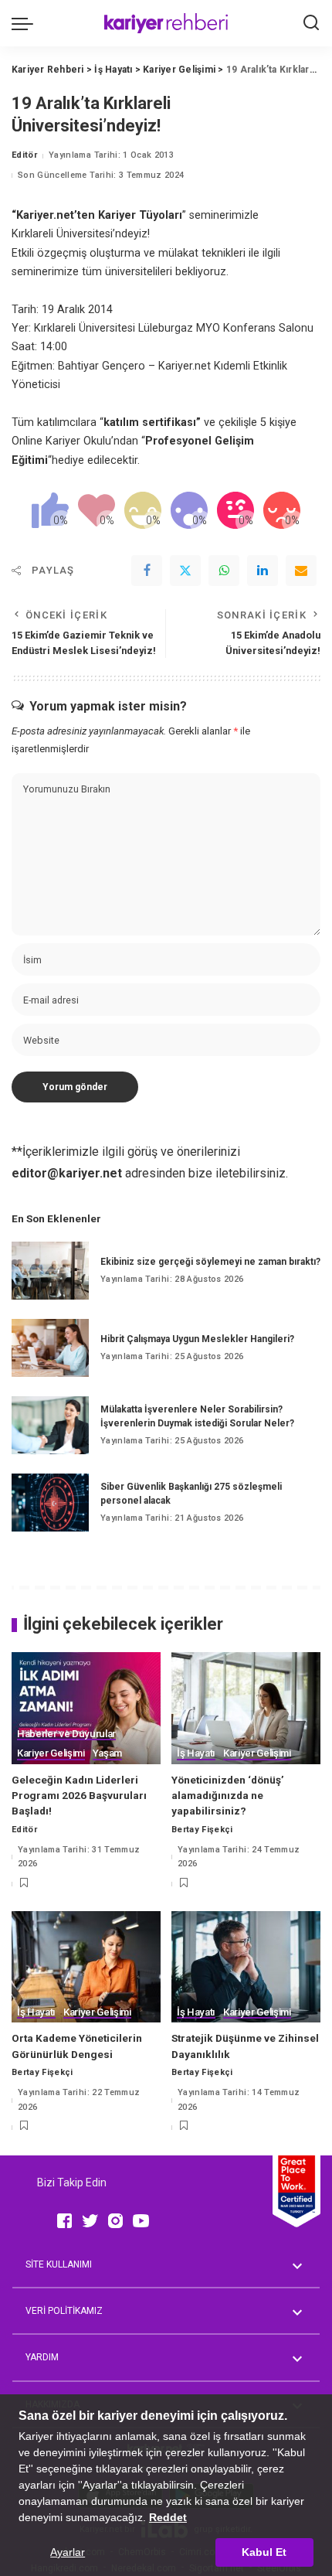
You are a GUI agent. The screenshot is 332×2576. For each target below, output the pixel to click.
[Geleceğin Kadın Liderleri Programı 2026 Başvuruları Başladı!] (86, 1708)
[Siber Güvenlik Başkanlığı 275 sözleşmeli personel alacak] (50, 1503)
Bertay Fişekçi (202, 1830)
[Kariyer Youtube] (141, 2221)
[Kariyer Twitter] (90, 2221)
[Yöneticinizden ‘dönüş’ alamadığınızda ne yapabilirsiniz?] (246, 1708)
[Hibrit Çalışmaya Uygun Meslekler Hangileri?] (50, 1348)
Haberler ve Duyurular (66, 1734)
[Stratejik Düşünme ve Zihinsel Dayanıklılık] (246, 1967)
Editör (24, 155)
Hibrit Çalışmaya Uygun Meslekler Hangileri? (197, 1339)
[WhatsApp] (224, 571)
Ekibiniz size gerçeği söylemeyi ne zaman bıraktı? (210, 1262)
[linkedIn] (263, 571)
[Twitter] (185, 571)
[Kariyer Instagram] (115, 2221)
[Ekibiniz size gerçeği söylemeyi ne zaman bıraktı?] (50, 1271)
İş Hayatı (196, 1753)
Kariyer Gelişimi (51, 1753)
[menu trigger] (26, 23)
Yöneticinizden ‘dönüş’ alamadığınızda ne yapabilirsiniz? (228, 1796)
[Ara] (311, 23)
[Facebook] (147, 571)
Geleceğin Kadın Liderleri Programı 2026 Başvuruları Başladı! (79, 1796)
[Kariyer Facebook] (64, 2221)
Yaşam (107, 1753)
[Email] (301, 571)
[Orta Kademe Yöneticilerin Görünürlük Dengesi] (86, 1967)
